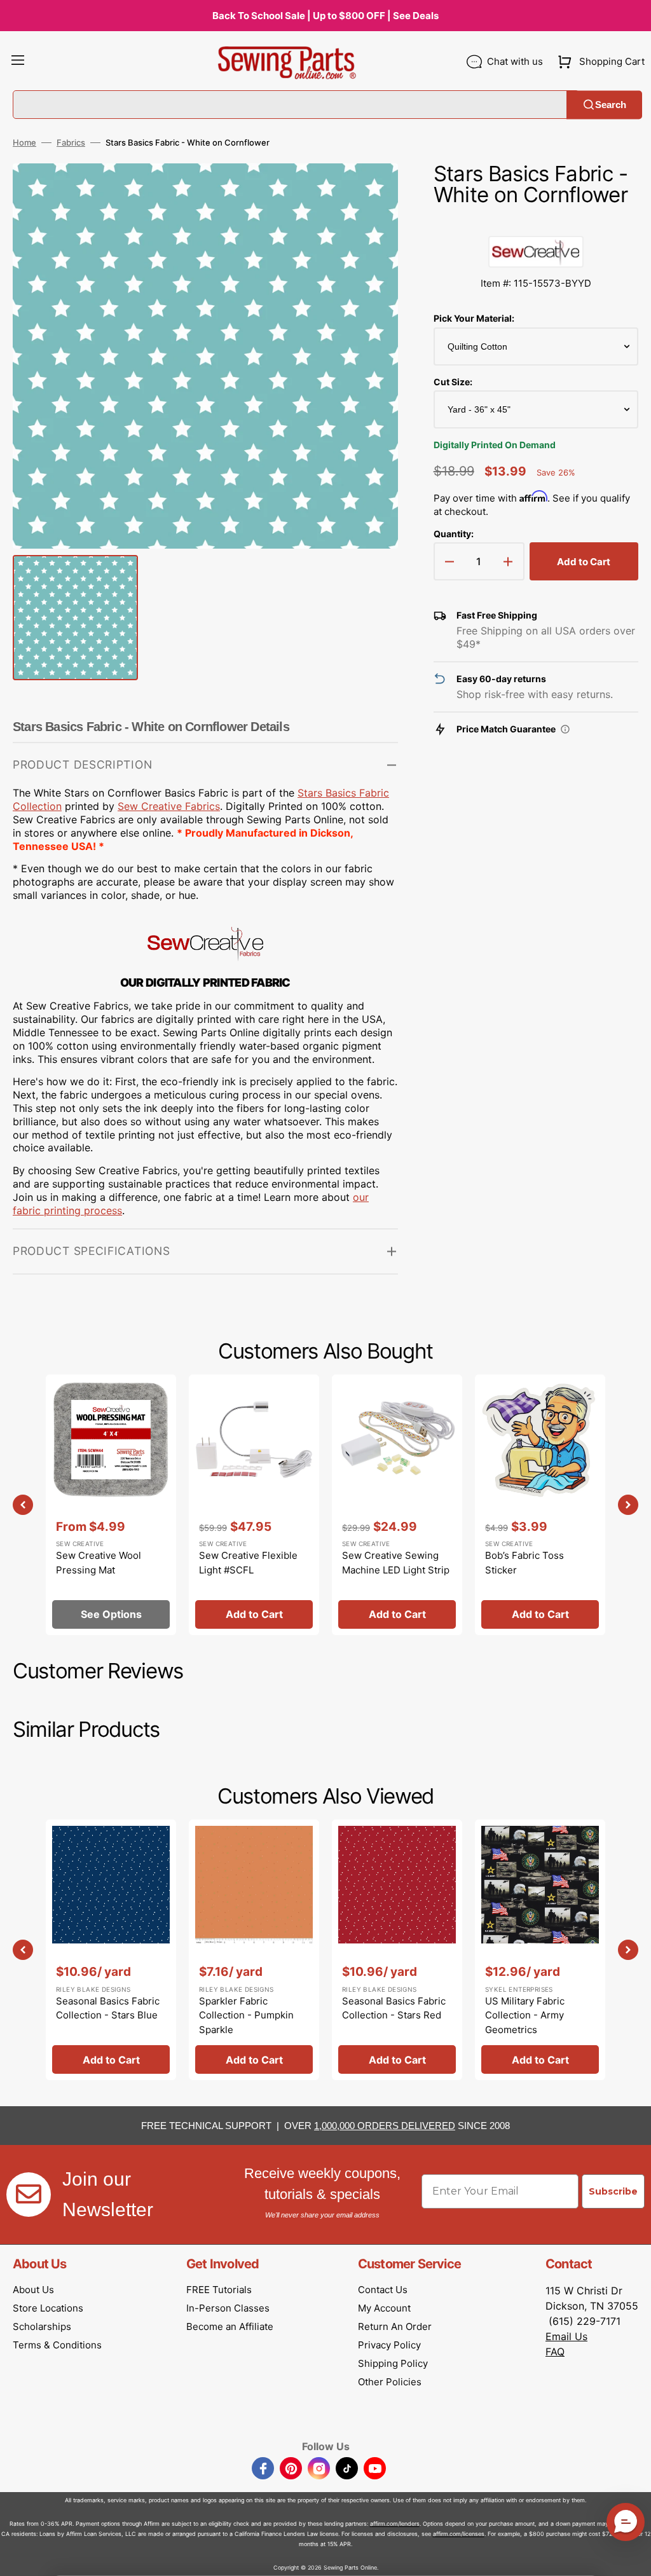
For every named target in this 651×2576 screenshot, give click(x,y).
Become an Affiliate (230, 2326)
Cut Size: (453, 382)
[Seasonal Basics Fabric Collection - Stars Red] (397, 1950)
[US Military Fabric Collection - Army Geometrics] (540, 1950)
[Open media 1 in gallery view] (369, 192)
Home (24, 142)
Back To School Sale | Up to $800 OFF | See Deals (325, 16)
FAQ (555, 2352)
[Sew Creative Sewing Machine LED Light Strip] (397, 1505)
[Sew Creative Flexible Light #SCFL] (254, 1505)
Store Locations (48, 2308)
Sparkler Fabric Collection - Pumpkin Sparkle (246, 2015)
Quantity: (454, 534)
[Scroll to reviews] (536, 223)
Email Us (566, 2336)
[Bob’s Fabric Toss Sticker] (540, 1505)
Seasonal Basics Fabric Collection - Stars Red (394, 2008)
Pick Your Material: (474, 318)
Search (611, 105)
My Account (384, 2308)
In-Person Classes (228, 2308)
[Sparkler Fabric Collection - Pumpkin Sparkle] (254, 1950)
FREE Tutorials (219, 2290)
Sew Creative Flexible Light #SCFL (248, 1563)
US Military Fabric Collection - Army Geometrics (525, 2015)
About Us (33, 2290)
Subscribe (613, 2191)
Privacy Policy (389, 2345)
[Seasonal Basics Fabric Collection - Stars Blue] (111, 1950)
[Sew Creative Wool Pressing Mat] (111, 1505)
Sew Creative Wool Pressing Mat (99, 1563)
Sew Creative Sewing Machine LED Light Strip (396, 1563)
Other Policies (390, 2382)
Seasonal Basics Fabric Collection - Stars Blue (108, 2008)
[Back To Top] (632, 2557)
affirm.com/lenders (395, 2524)
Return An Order (395, 2326)
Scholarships (42, 2326)
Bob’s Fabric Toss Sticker (524, 1563)
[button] (18, 62)
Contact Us (383, 2290)
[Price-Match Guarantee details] (565, 729)
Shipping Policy (393, 2363)
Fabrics (71, 142)
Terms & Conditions (57, 2345)
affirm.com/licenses (459, 2534)
